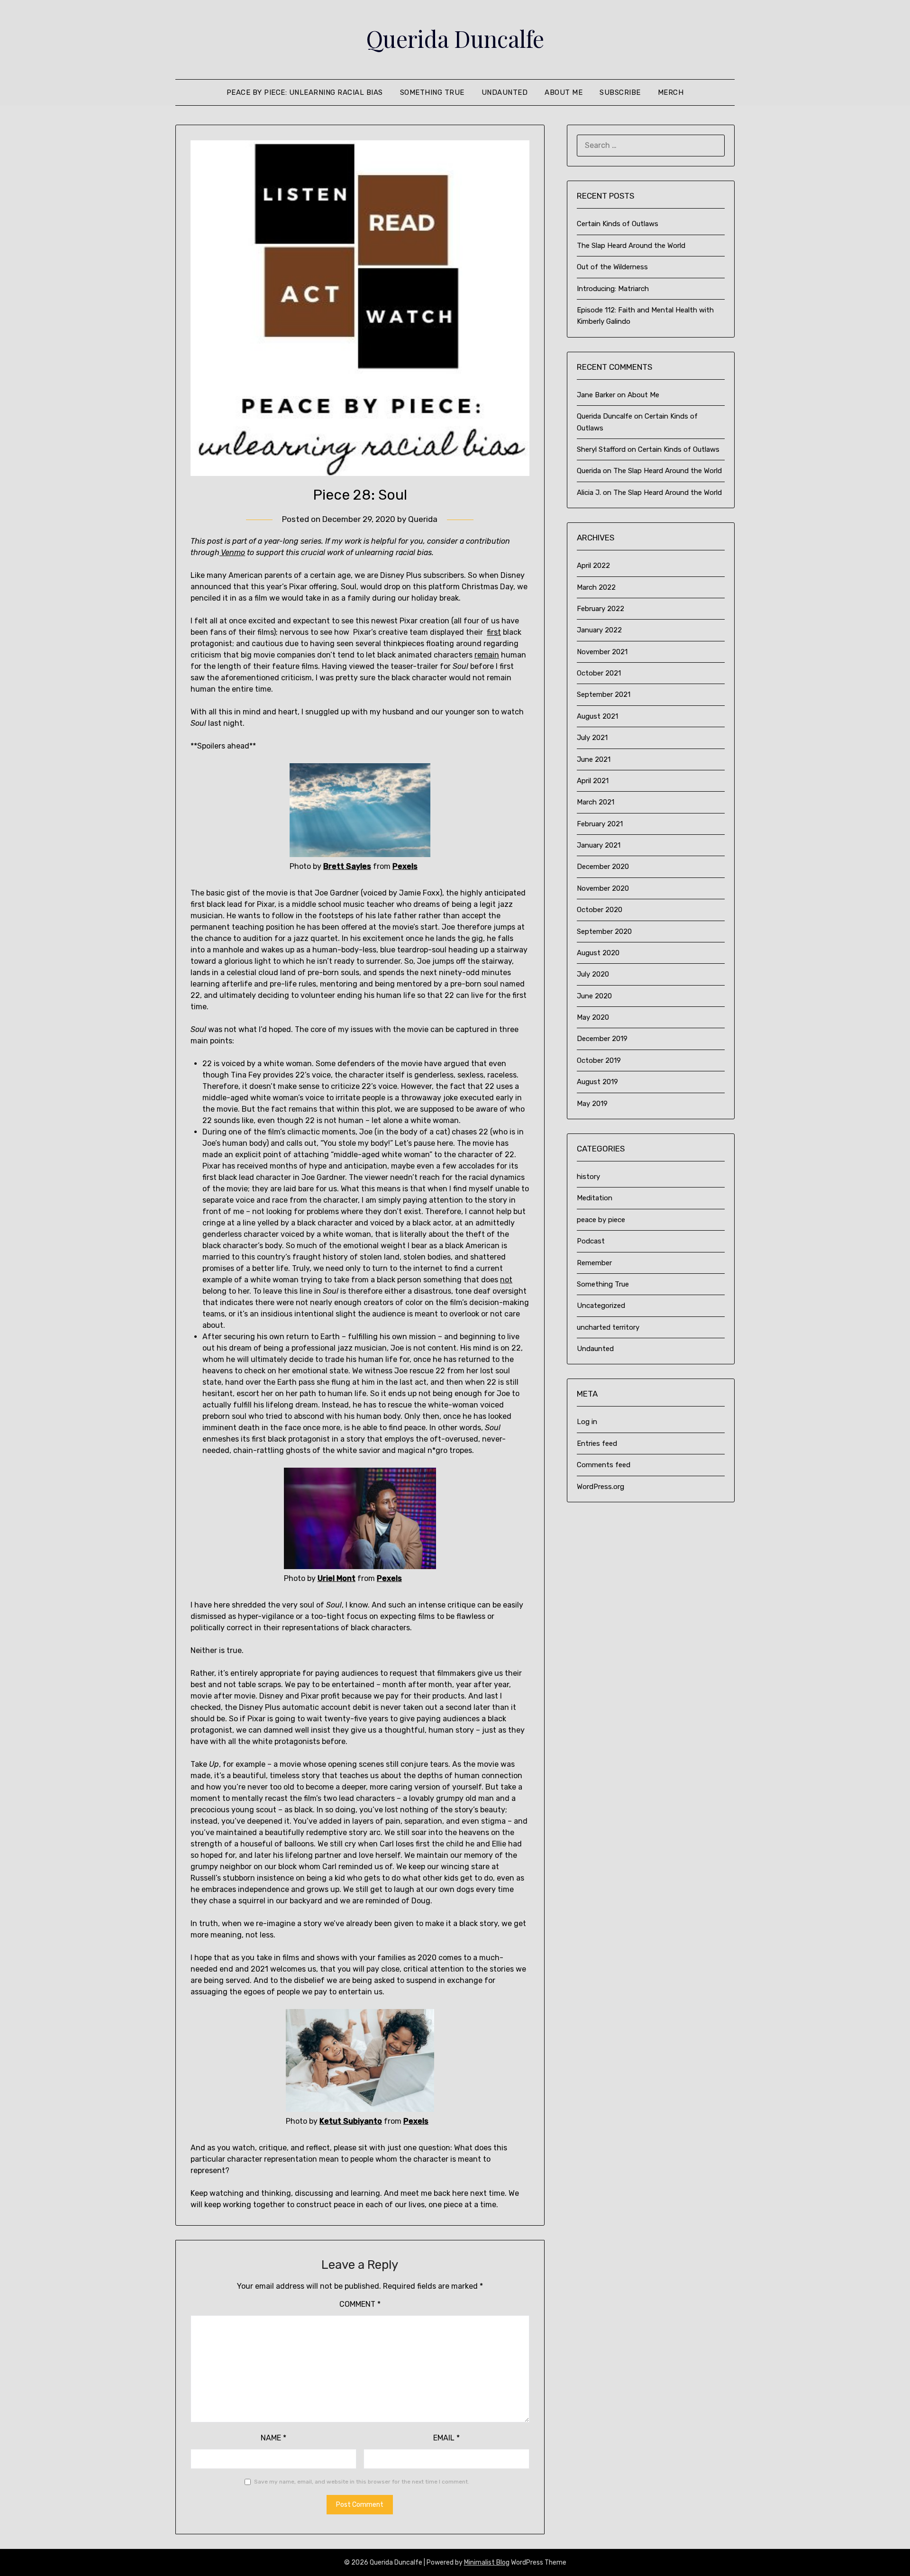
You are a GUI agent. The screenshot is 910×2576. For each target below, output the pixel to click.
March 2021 (596, 802)
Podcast (591, 1241)
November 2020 (603, 888)
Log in (587, 1422)
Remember (594, 1263)
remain (487, 655)
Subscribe (620, 92)
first (494, 632)
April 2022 (593, 566)
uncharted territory (608, 1327)
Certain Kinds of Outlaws (618, 224)
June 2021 (594, 759)
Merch (671, 92)
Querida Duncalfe (455, 38)
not (506, 1280)
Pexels (405, 866)
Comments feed (604, 1465)
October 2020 (600, 910)
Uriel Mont (337, 1578)
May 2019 (592, 1104)
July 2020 (593, 974)
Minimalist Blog (487, 2562)
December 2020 (603, 867)
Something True (432, 92)
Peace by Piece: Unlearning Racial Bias (305, 92)
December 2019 (602, 1039)
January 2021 (599, 845)
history (588, 1177)
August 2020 (598, 953)
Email (446, 2438)
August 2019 (597, 1082)
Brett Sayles (347, 866)
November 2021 (602, 652)
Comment (360, 2304)
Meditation (595, 1198)
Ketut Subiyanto (351, 2121)
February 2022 (601, 609)
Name (273, 2438)
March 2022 (596, 587)
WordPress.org (601, 1487)
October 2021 (599, 673)
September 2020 (604, 932)
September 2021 (604, 694)
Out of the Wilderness (612, 267)
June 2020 (594, 996)
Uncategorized (601, 1306)
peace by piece (601, 1220)
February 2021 (600, 824)
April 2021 (593, 781)
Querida (423, 519)
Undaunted (505, 92)
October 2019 (599, 1060)
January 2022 (599, 630)
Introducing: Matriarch (613, 289)
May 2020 (593, 1017)
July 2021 (592, 738)
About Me (564, 92)
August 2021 (597, 716)
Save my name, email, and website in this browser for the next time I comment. (362, 2482)
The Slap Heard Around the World (631, 246)
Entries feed (597, 1443)
